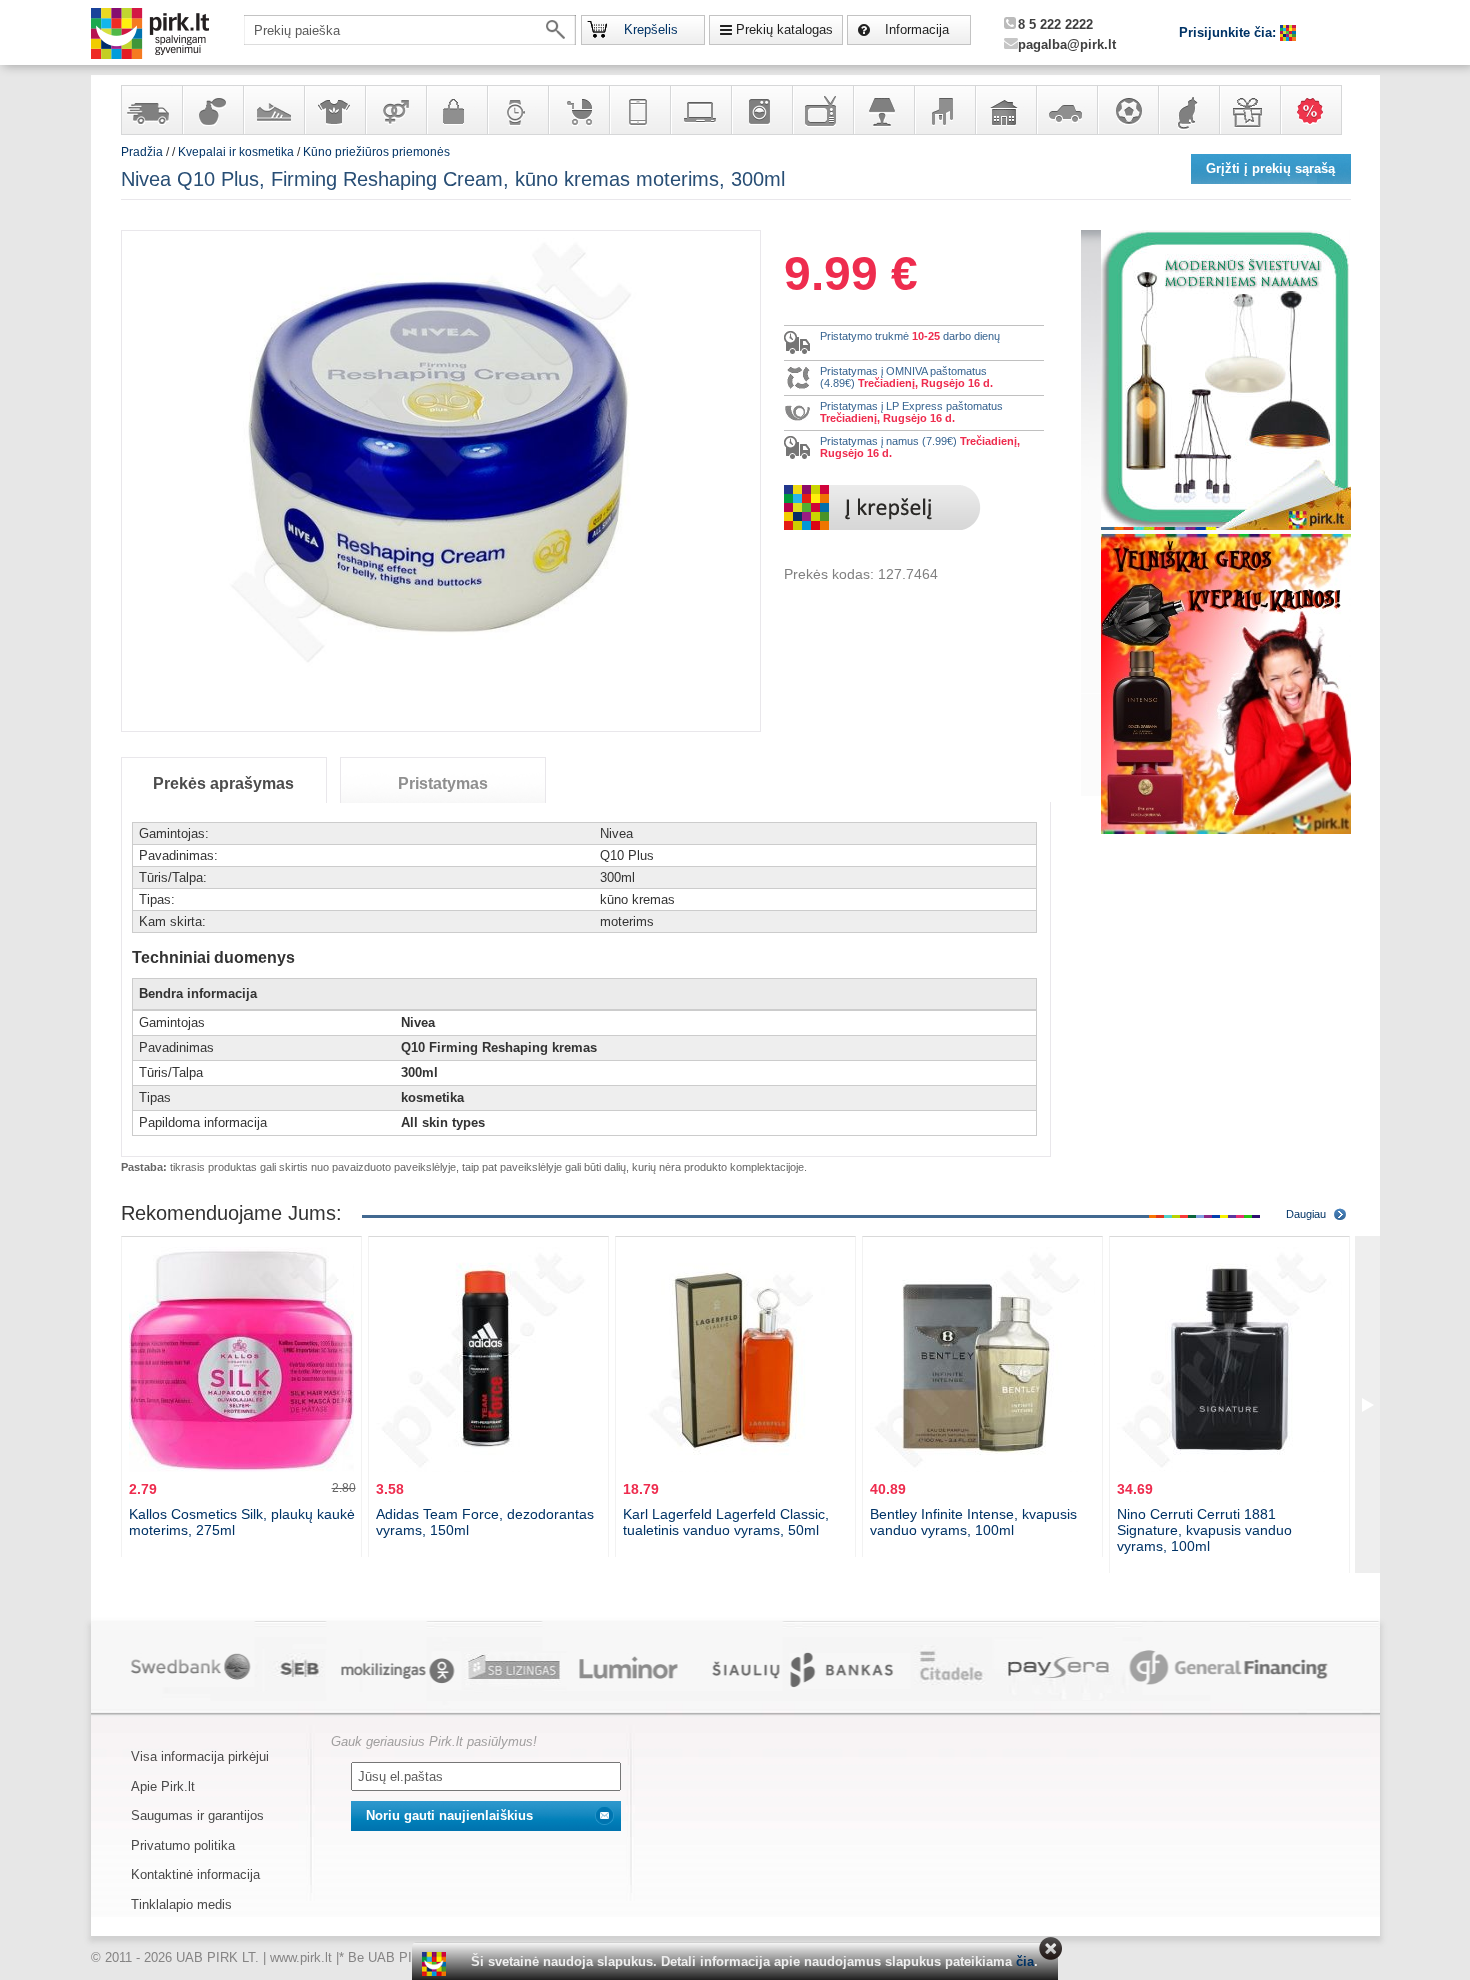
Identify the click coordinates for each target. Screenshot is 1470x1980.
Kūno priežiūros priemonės (376, 152)
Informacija (917, 29)
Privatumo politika (183, 1845)
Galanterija (456, 110)
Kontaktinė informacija (195, 1874)
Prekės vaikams (578, 110)
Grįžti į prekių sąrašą (1270, 168)
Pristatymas (443, 783)
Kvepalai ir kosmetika (212, 110)
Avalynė (273, 110)
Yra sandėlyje (151, 110)
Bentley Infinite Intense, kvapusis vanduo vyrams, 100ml (973, 1522)
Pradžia (142, 152)
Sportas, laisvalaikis (1127, 110)
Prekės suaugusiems (395, 110)
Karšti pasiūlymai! (1317, 110)
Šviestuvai (883, 110)
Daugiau (1306, 1214)
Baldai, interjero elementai (944, 110)
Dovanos (1249, 110)
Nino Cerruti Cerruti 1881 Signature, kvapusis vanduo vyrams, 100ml (1204, 1530)
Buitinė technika (761, 110)
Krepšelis (651, 29)
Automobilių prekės (1066, 110)
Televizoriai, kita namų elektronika (822, 110)
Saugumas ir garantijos (197, 1815)
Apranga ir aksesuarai (334, 110)
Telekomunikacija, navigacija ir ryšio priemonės (639, 110)
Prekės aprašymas (223, 783)
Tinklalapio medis (181, 1904)
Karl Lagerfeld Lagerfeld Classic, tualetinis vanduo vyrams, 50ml (726, 1522)
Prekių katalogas (784, 29)
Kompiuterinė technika (700, 110)
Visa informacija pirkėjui (200, 1756)
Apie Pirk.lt (163, 1786)
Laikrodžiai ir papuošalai (517, 110)
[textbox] (410, 30)
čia (1025, 1961)
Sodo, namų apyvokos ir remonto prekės (1005, 110)
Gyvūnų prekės (1188, 110)
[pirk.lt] (436, 1964)
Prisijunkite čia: (1229, 32)
